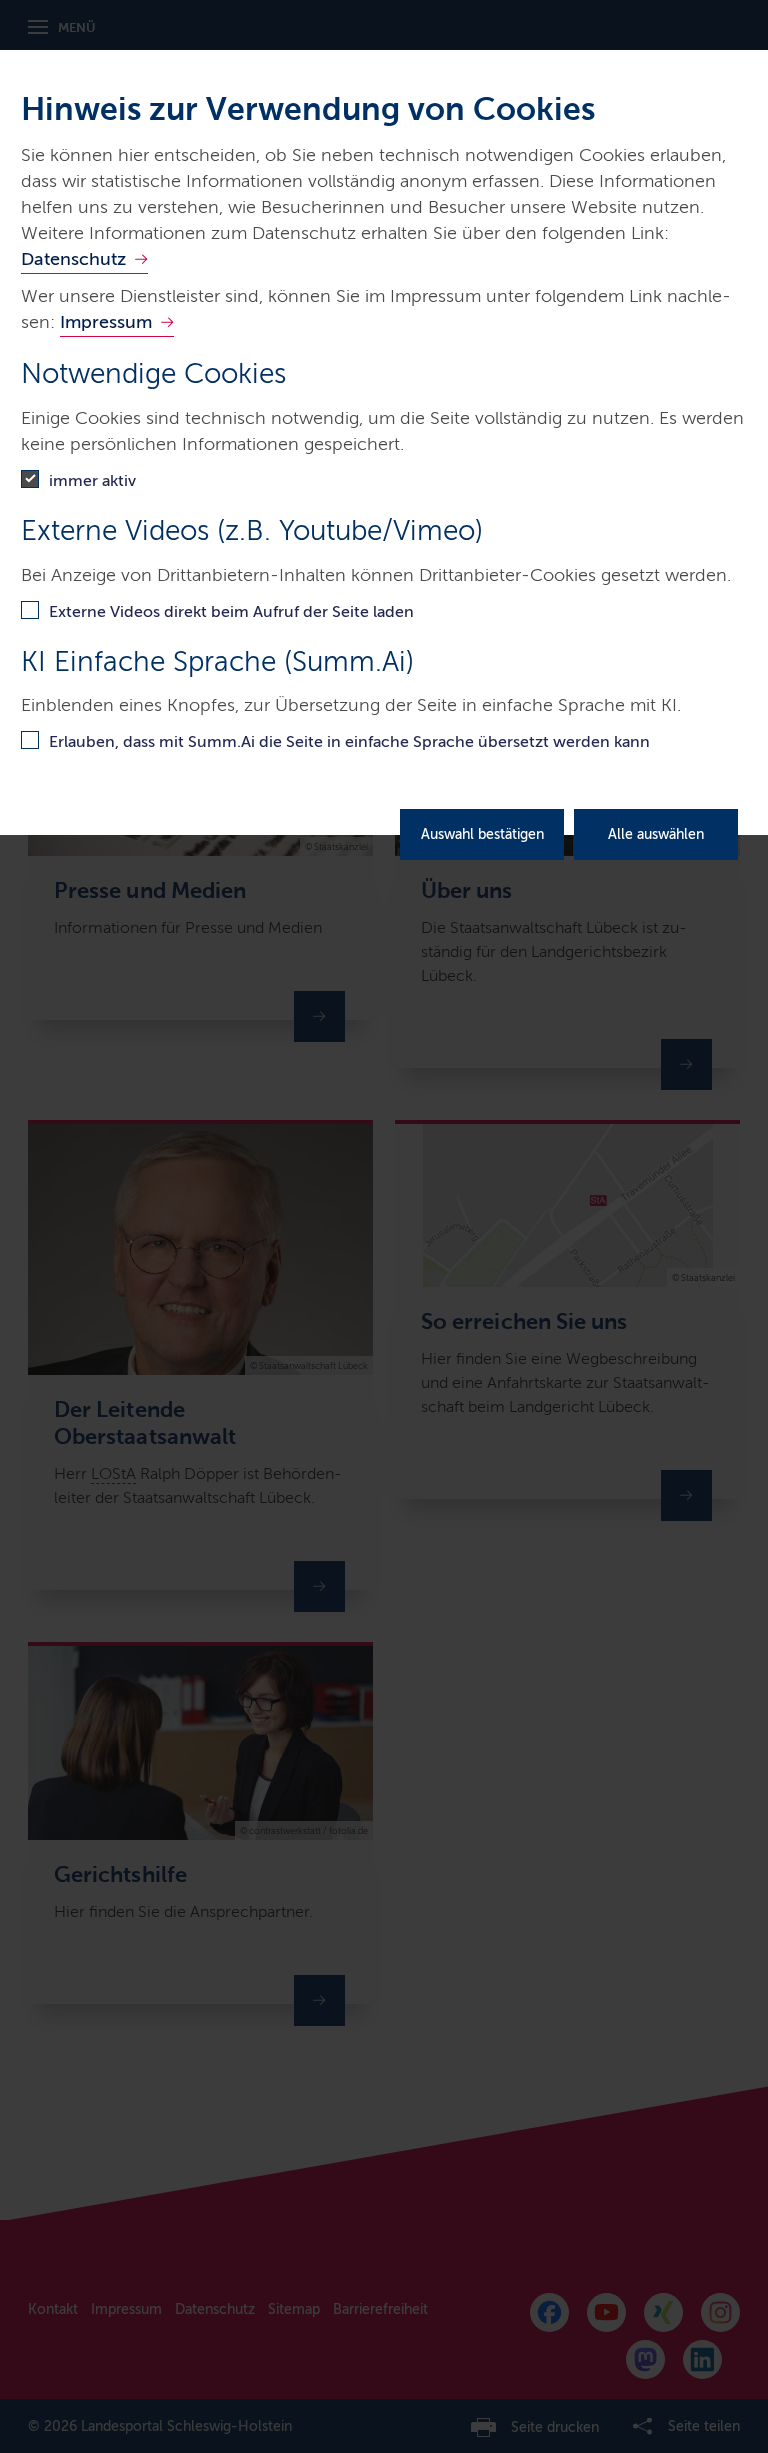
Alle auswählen (656, 834)
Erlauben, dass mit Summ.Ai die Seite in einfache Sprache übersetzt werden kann (349, 741)
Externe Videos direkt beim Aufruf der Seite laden (231, 611)
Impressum (106, 322)
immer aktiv (92, 480)
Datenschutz (73, 259)
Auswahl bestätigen (482, 834)
